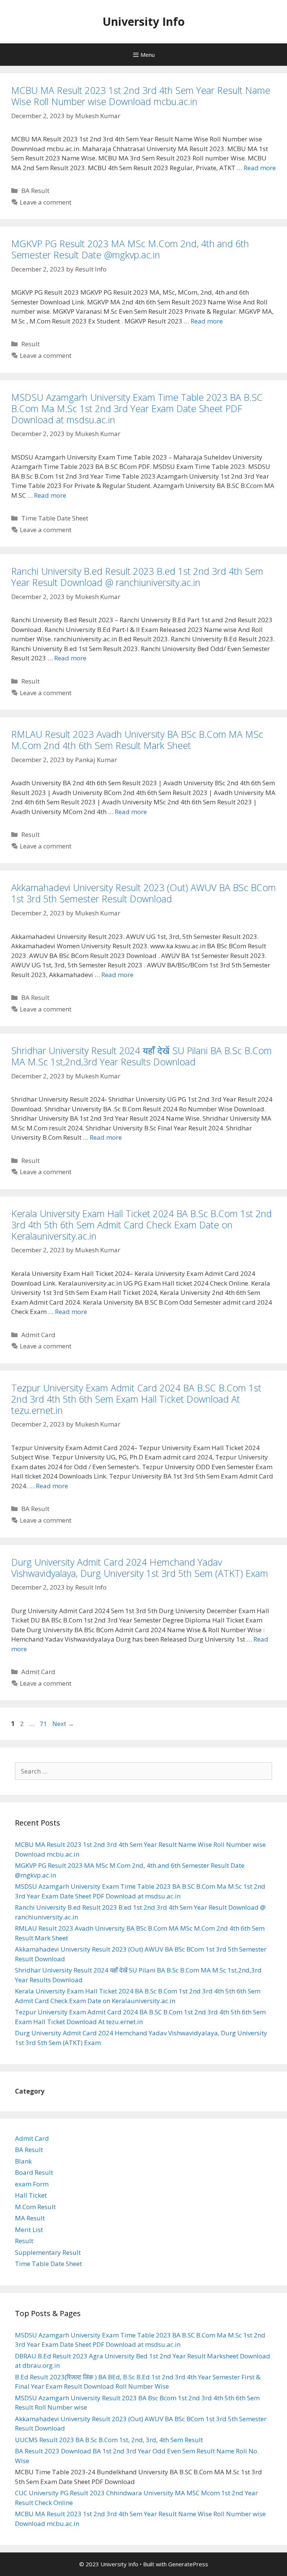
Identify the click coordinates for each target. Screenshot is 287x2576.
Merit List (29, 2230)
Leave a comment (46, 202)
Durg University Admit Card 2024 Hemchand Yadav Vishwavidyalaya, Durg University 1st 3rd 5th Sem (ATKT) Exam (140, 1568)
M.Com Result (35, 2207)
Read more (260, 168)
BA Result (35, 191)
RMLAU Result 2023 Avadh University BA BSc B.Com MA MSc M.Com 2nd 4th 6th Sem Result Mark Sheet (137, 740)
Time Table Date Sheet (55, 518)
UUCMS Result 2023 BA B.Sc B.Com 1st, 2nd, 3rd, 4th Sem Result (109, 2440)
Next (63, 1724)
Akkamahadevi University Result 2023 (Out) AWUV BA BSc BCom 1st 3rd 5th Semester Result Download (143, 893)
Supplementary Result (48, 2252)
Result (30, 344)
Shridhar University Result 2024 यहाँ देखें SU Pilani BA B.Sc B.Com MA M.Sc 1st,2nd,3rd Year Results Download (141, 1056)
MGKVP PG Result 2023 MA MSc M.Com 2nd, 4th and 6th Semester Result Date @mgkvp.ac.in (130, 249)
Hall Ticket (31, 2195)
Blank (23, 2161)
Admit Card (38, 1335)
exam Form (32, 2184)
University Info (143, 22)
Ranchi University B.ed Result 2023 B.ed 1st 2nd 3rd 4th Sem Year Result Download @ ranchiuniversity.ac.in (137, 577)
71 (44, 1724)
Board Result (34, 2172)
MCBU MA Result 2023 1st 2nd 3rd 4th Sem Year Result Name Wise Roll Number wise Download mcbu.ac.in (141, 96)
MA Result (30, 2218)
